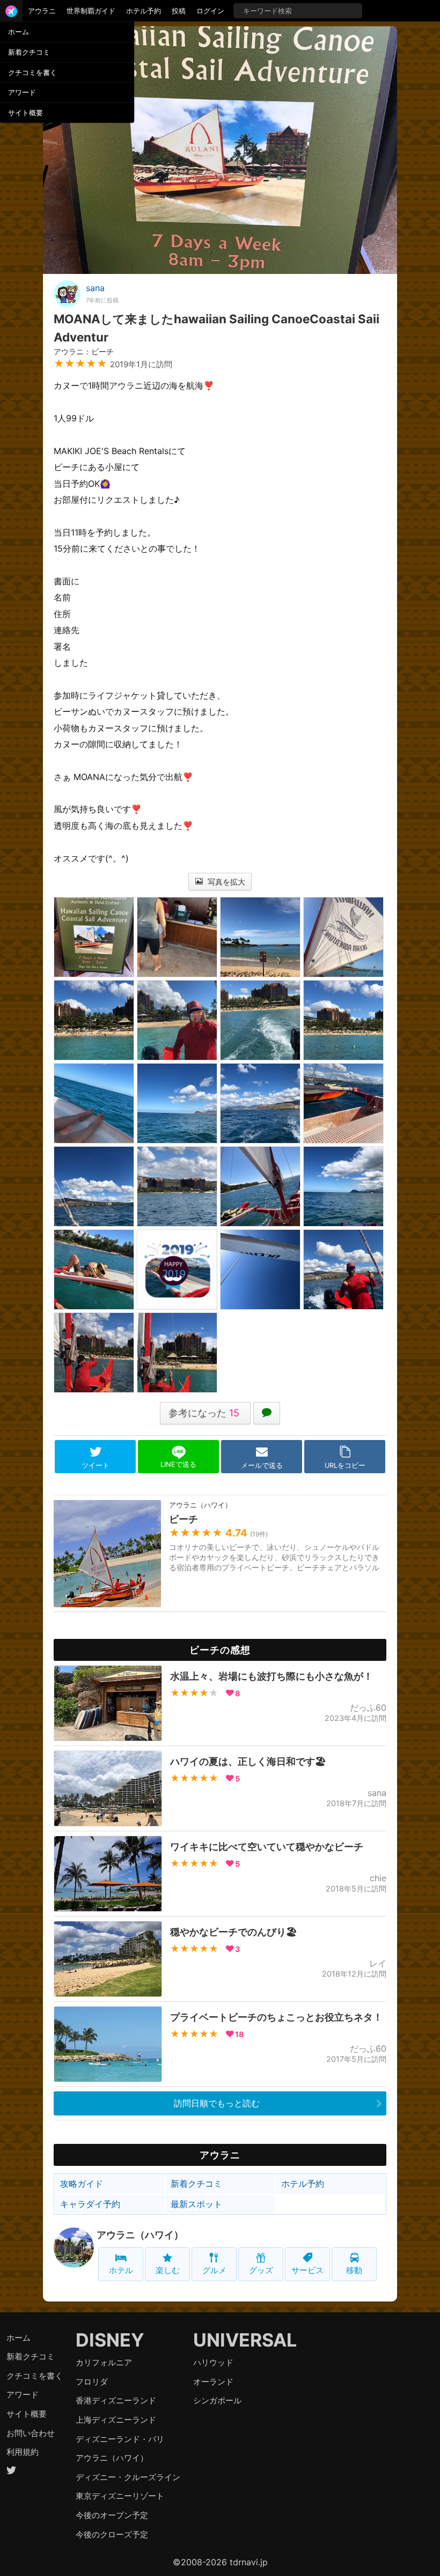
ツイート (96, 1465)
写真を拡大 (225, 882)
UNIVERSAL (245, 2340)
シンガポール (217, 2400)
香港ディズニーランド (116, 2400)
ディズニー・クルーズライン (128, 2477)
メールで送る (262, 1465)
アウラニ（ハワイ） (140, 2235)
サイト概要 (25, 113)
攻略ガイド (82, 2184)
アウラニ (42, 11)
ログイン (210, 11)
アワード (22, 92)
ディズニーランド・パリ (120, 2439)
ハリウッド (213, 2362)
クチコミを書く (32, 72)
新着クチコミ (29, 52)
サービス (307, 2270)
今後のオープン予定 (112, 2515)
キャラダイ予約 (90, 2204)
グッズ (261, 2270)
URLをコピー (345, 1465)
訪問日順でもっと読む (217, 2103)
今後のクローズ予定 (112, 2534)
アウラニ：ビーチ (84, 351)
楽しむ (168, 2270)
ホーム (19, 32)
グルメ (214, 2270)
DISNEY (110, 2340)
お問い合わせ (31, 2433)
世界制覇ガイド (91, 11)
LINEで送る (178, 1464)
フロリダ (92, 2382)
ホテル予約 (144, 11)
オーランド (213, 2382)
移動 (354, 2270)
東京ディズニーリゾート (120, 2496)
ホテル (121, 2270)
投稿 (179, 11)
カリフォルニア (104, 2362)
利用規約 (23, 2452)
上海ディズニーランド (116, 2420)
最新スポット (196, 2204)
